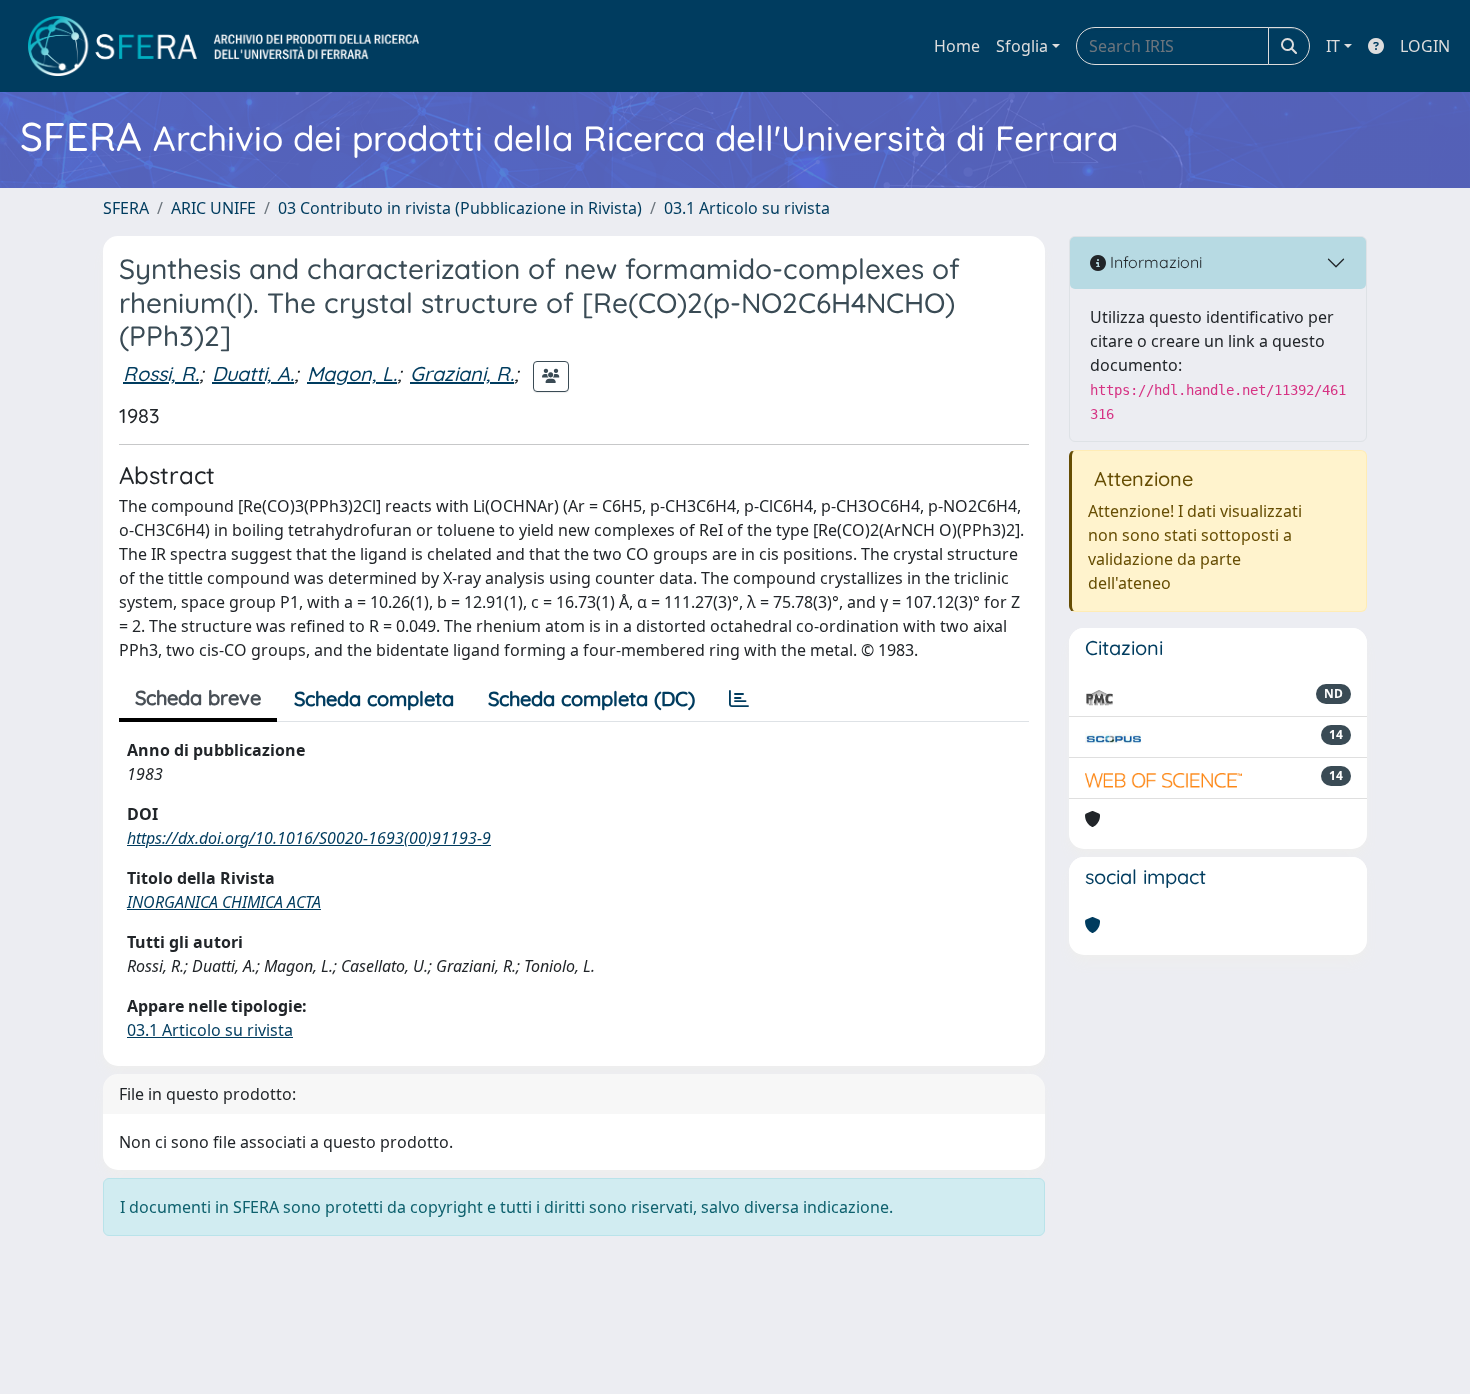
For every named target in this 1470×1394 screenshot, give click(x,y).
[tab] (739, 699)
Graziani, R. (462, 373)
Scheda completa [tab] (374, 698)
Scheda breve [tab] (198, 697)
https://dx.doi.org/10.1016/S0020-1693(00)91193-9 (309, 838)
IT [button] (1333, 46)
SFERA (126, 208)
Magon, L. (352, 373)
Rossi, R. (161, 373)
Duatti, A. (253, 373)
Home (957, 46)
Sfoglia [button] (1022, 46)
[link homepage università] (223, 46)
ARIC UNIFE (213, 208)
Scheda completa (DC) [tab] (591, 698)
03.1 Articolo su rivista (747, 208)
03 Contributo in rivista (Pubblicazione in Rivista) (460, 208)
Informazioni (1154, 262)
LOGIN (1425, 46)
